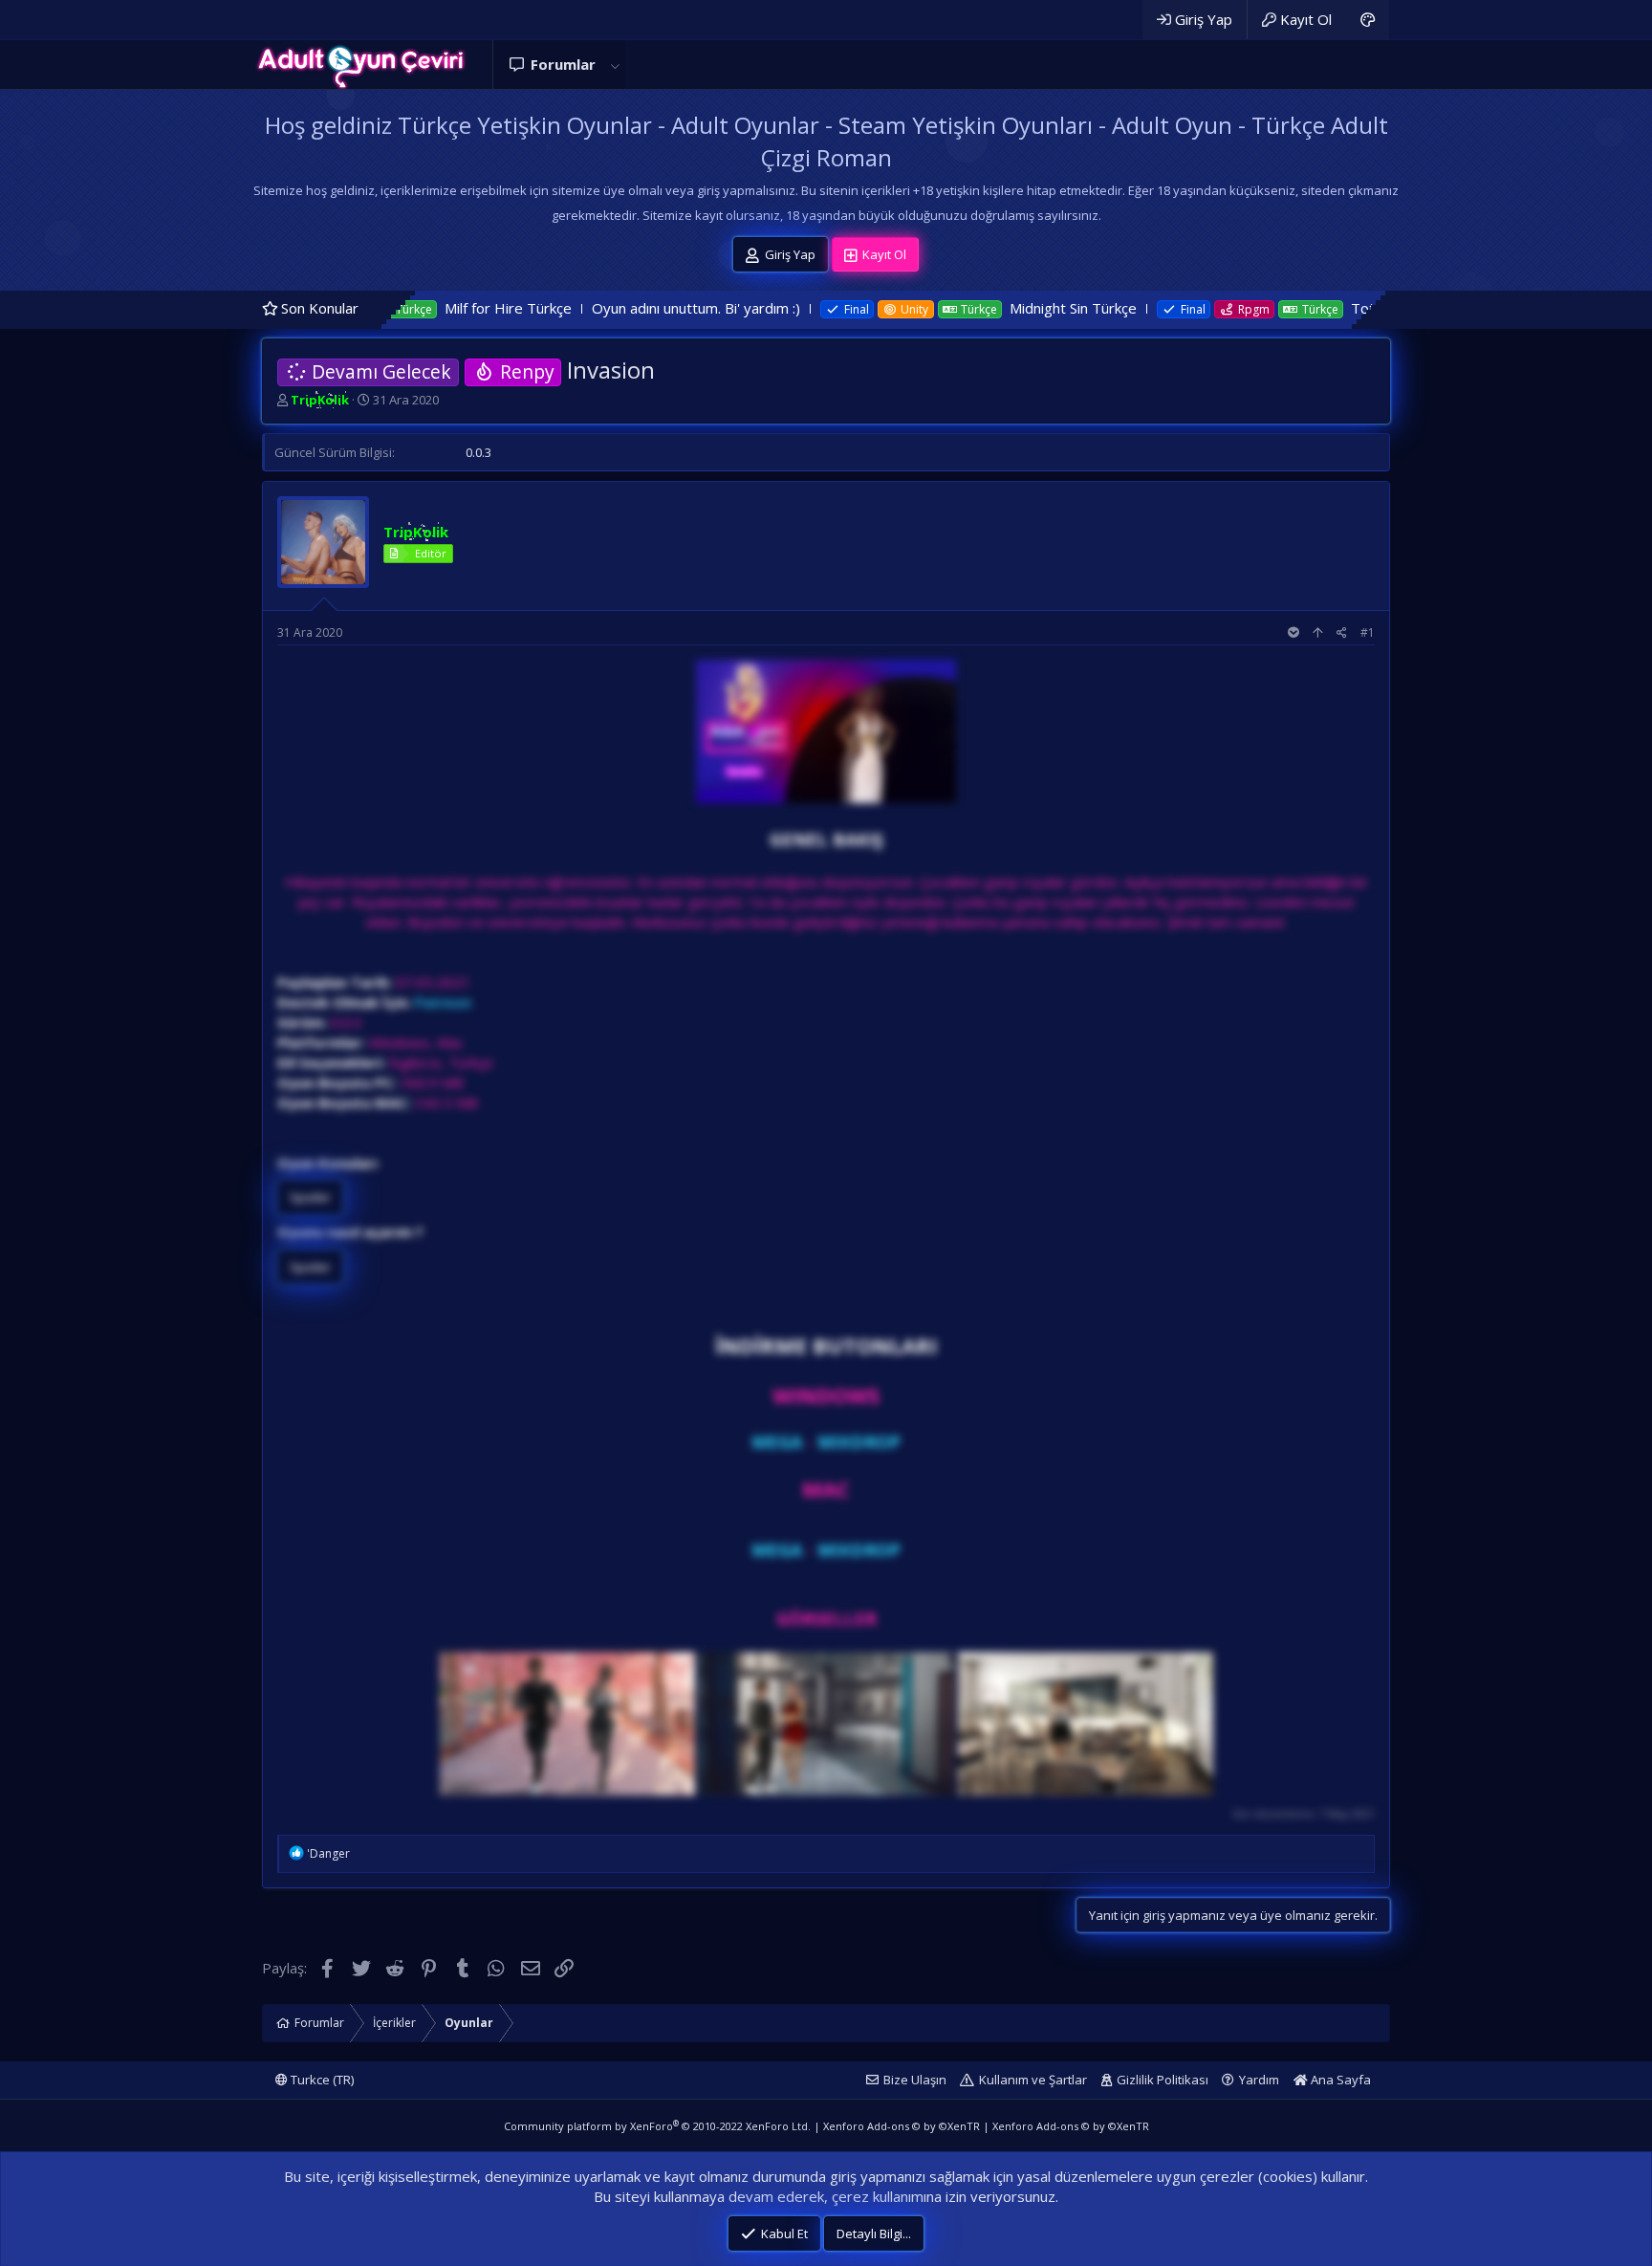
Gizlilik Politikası (1163, 2080)
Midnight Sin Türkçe (938, 308)
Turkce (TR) (321, 2080)
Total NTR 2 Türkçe (1280, 308)
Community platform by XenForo (657, 2126)
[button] (615, 65)
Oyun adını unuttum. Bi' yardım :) (560, 308)
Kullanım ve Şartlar (1033, 2080)
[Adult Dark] (1368, 20)
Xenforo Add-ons (902, 2126)
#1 (1368, 632)
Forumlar (563, 64)
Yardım (1259, 2080)
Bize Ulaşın (915, 2080)
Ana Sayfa (1339, 2080)
